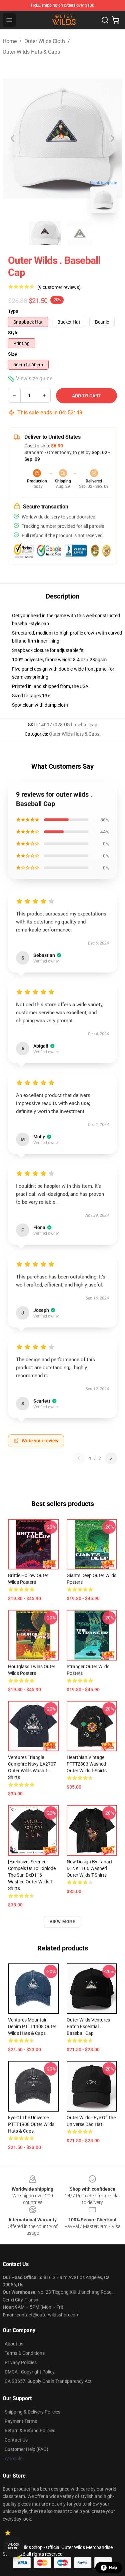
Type (13, 311)
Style (13, 333)
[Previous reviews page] (79, 1458)
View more (62, 1922)
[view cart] (116, 20)
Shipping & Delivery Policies (32, 2412)
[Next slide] (112, 138)
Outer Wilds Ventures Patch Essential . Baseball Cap (88, 2027)
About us (14, 2344)
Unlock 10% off (13, 2546)
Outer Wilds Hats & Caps (31, 52)
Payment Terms (21, 2421)
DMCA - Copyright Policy (30, 2372)
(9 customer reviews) (59, 287)
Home (10, 41)
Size (12, 354)
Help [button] (113, 2568)
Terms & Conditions (25, 2353)
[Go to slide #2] (80, 233)
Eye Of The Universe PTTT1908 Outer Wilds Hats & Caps (31, 2124)
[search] (105, 20)
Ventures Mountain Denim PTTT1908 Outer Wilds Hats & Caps (32, 2027)
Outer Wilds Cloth (45, 41)
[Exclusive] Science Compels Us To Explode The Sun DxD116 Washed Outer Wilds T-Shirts (32, 1875)
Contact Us (16, 2440)
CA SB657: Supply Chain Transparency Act (48, 2381)
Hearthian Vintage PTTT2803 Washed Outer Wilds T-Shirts (87, 1764)
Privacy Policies (21, 2362)
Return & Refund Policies (30, 2431)
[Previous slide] (13, 138)
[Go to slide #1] (45, 233)
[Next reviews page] (111, 1458)
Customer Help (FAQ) (26, 2449)
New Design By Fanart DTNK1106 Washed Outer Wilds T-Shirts (89, 1868)
